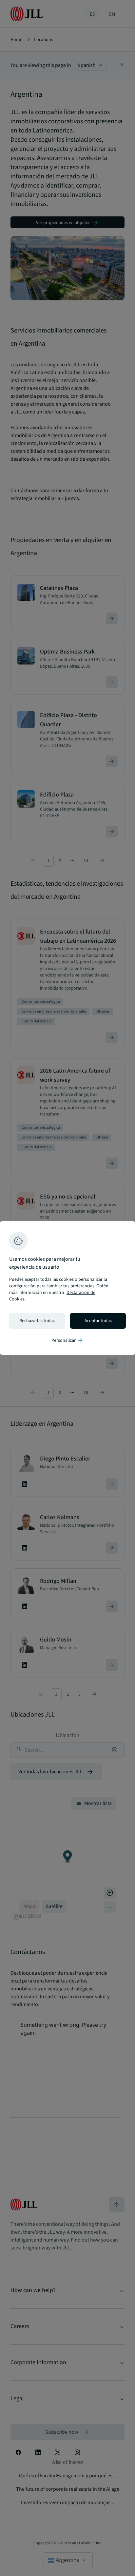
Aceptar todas (98, 1321)
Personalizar (67, 1340)
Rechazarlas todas (37, 1321)
